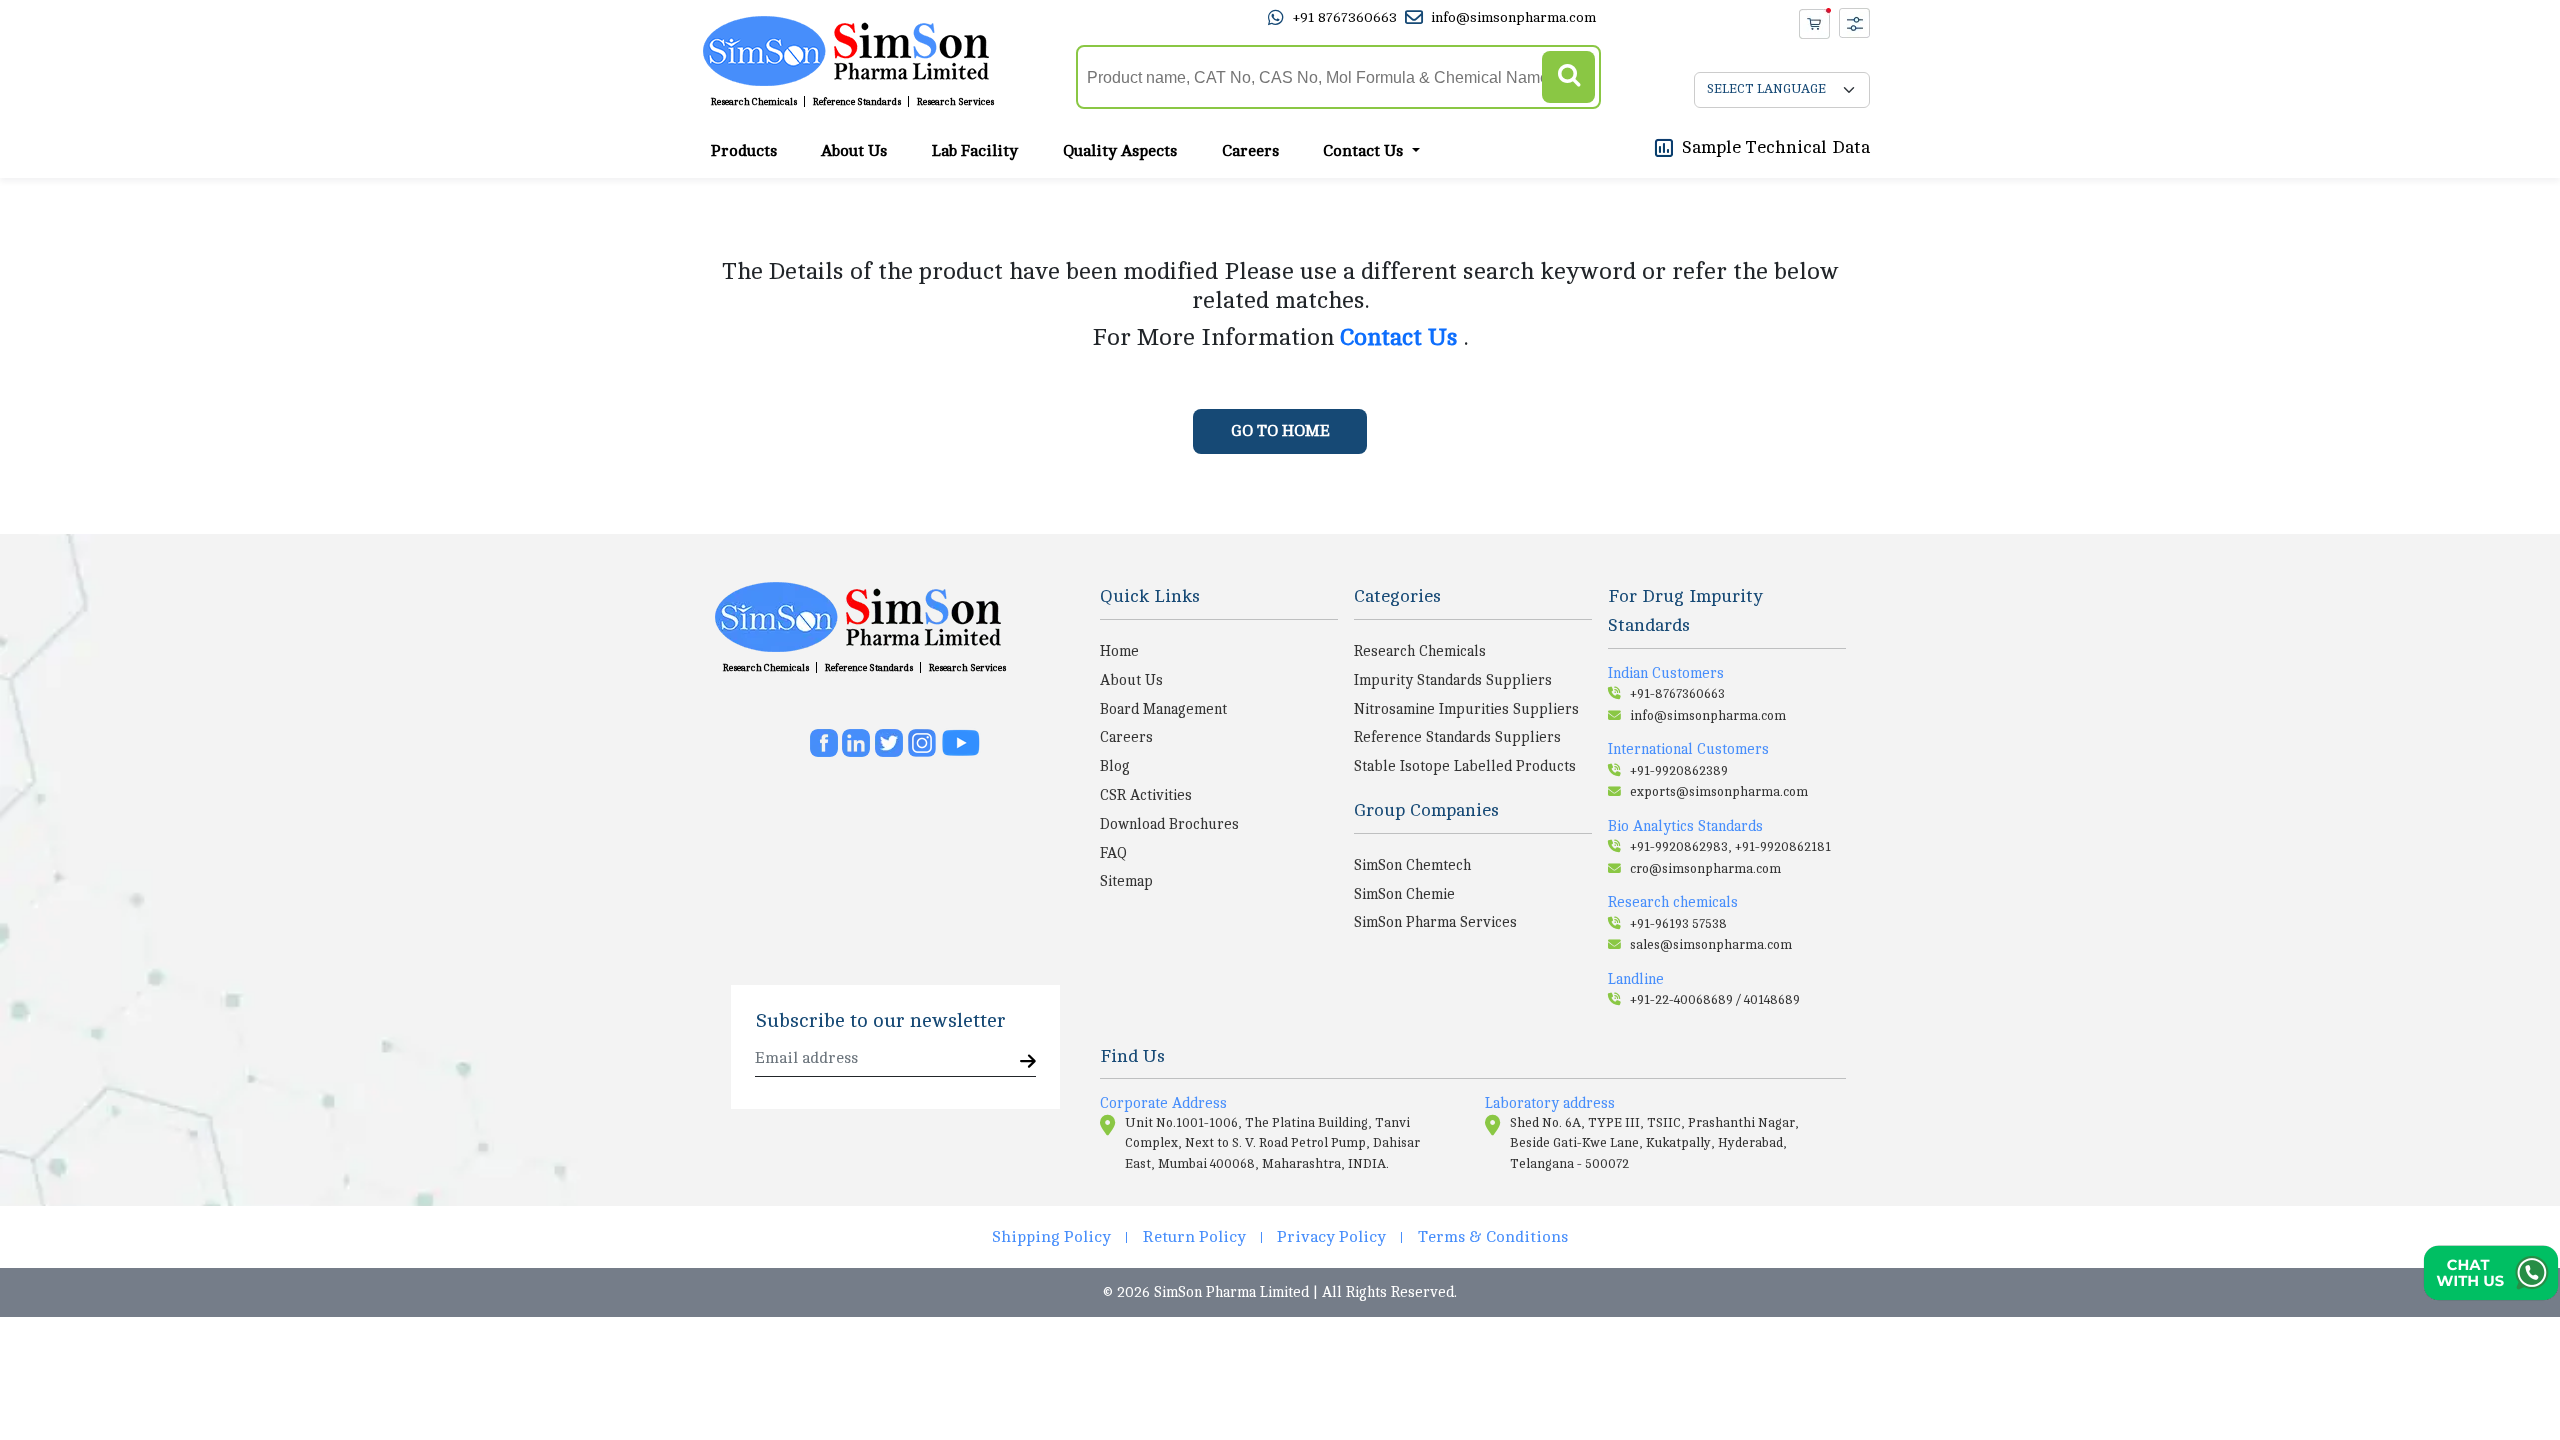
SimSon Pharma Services (1435, 922)
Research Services (955, 102)
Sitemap (1126, 881)
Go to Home (1280, 431)
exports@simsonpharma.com (1719, 792)
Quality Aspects (1120, 151)
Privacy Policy (1331, 1237)
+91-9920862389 (1679, 771)
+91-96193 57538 (1678, 924)
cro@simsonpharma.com (1705, 869)
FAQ (1113, 853)
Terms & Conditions (1493, 1237)
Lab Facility (975, 151)
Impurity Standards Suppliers (1453, 680)
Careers (1250, 151)
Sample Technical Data (1776, 147)
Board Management (1163, 709)
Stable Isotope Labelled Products (1465, 766)
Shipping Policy (1051, 1237)
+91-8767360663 (1677, 694)
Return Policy (1194, 1237)
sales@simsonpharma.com (1711, 945)
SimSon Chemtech (1412, 865)
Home (1119, 651)
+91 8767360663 (1344, 17)
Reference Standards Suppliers (1457, 737)
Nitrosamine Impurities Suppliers (1466, 709)
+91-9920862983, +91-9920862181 (1730, 847)
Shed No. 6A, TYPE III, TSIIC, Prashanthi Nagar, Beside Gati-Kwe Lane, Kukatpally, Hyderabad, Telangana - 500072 (1654, 1143)
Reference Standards (857, 102)
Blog (1115, 766)
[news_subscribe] (1028, 1062)
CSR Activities (1146, 795)
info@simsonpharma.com (1513, 17)
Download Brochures (1169, 824)
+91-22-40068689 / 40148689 (1715, 1000)
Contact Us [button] (1365, 151)
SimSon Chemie (1404, 894)
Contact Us (1402, 337)
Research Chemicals (754, 102)
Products (744, 151)
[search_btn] (1568, 77)
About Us (854, 151)
